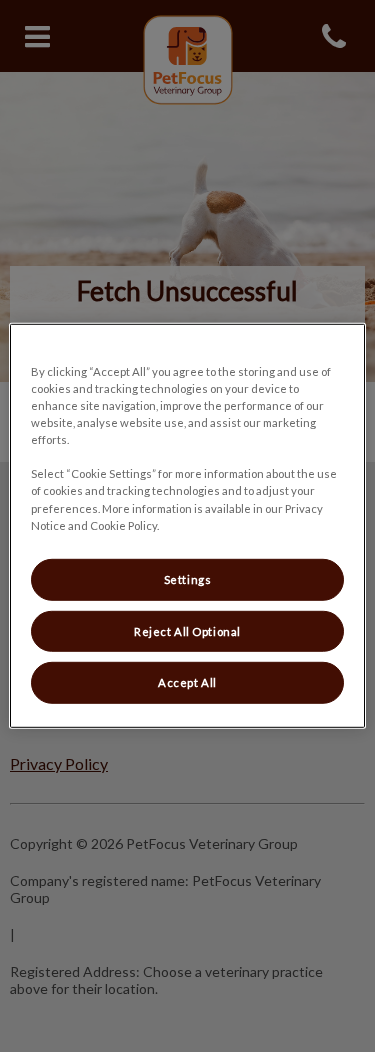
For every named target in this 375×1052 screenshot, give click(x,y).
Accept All (187, 682)
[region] (187, 526)
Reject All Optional (187, 630)
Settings (188, 578)
